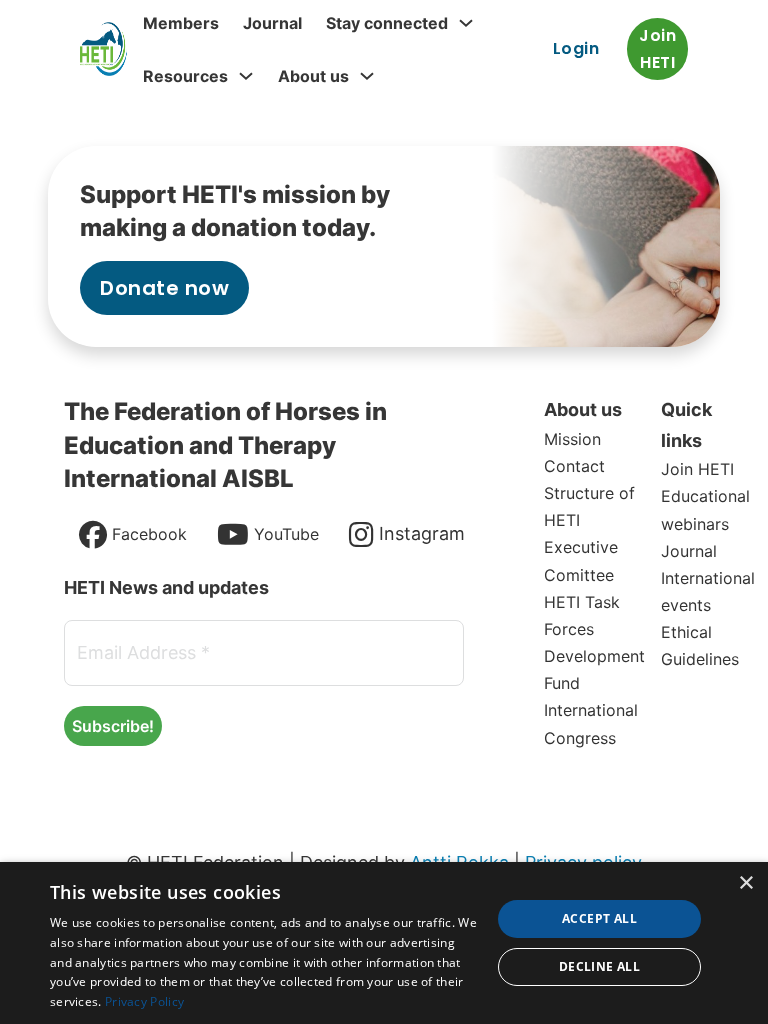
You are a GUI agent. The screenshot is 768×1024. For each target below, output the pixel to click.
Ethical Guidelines (700, 645)
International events (708, 591)
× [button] (745, 883)
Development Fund (594, 669)
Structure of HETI (589, 506)
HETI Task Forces (582, 615)
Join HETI (657, 49)
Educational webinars (705, 509)
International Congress (591, 723)
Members (181, 23)
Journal (272, 23)
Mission (572, 439)
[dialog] (384, 943)
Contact (574, 466)
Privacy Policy (144, 1001)
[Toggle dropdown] (466, 23)
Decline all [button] (599, 966)
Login (576, 48)
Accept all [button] (599, 918)
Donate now (164, 288)
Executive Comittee (581, 560)
